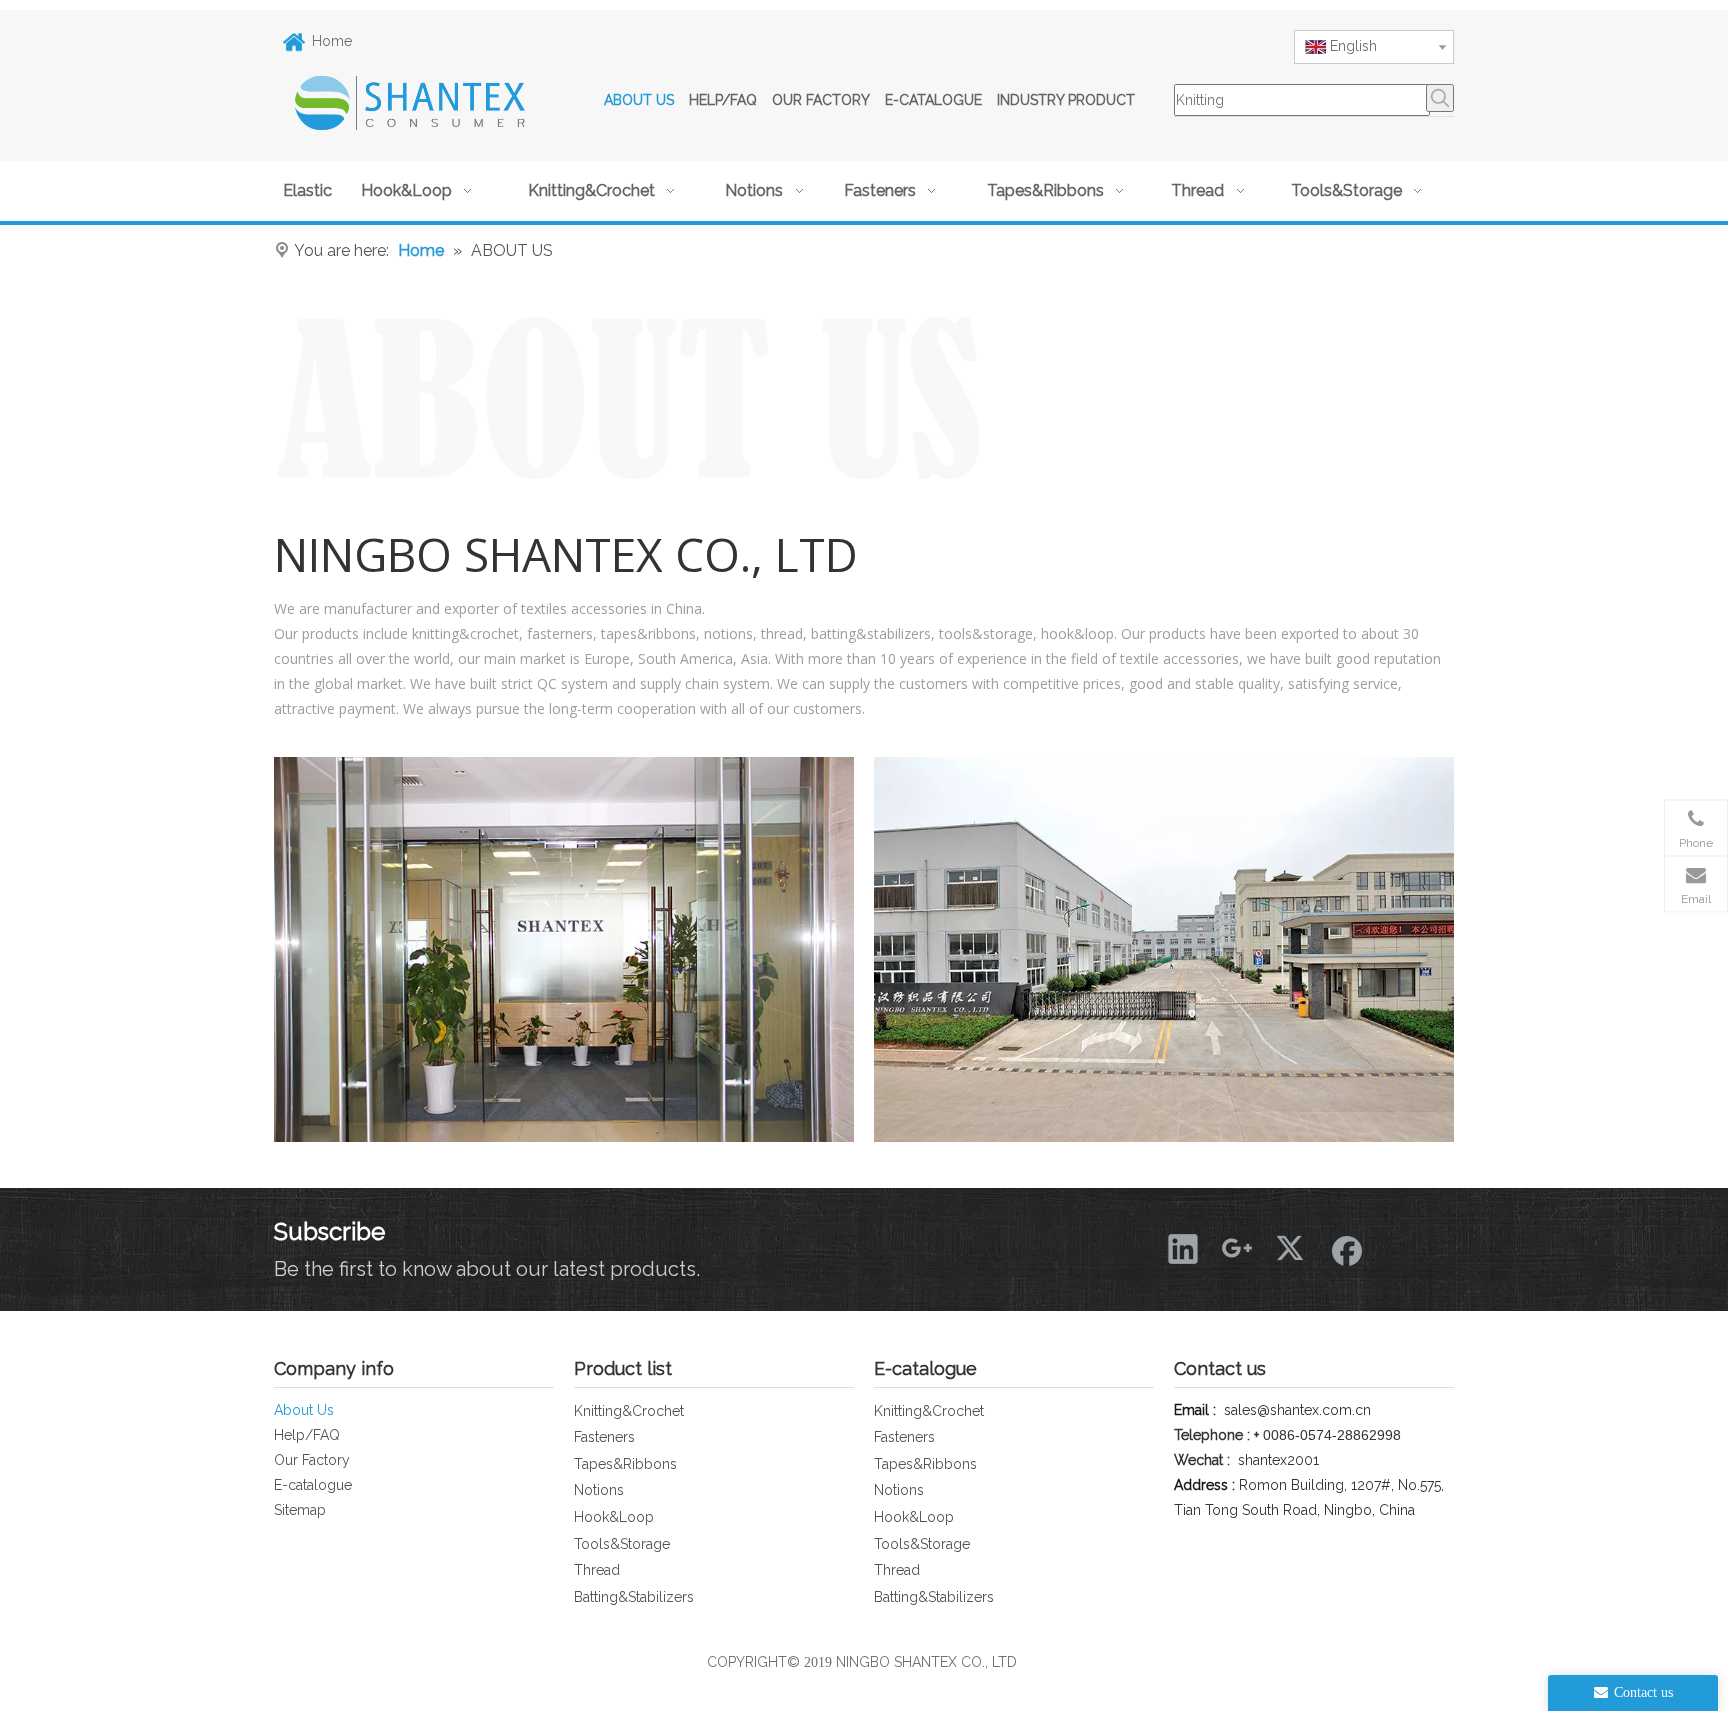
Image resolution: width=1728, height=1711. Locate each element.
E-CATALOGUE (933, 100)
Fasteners (604, 1437)
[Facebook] (1345, 1248)
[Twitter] (1291, 1248)
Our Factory (312, 1460)
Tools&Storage (622, 1544)
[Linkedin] (1183, 1248)
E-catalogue (313, 1485)
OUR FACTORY (821, 100)
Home (332, 41)
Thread (597, 1570)
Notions (599, 1490)
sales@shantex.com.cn (1297, 1410)
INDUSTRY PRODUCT (1066, 100)
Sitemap (300, 1510)
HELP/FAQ (723, 100)
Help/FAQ (307, 1435)
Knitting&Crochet (629, 1411)
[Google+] (1237, 1248)
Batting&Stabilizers (634, 1597)
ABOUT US (639, 100)
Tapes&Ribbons (625, 1464)
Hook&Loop (614, 1517)
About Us (304, 1410)
